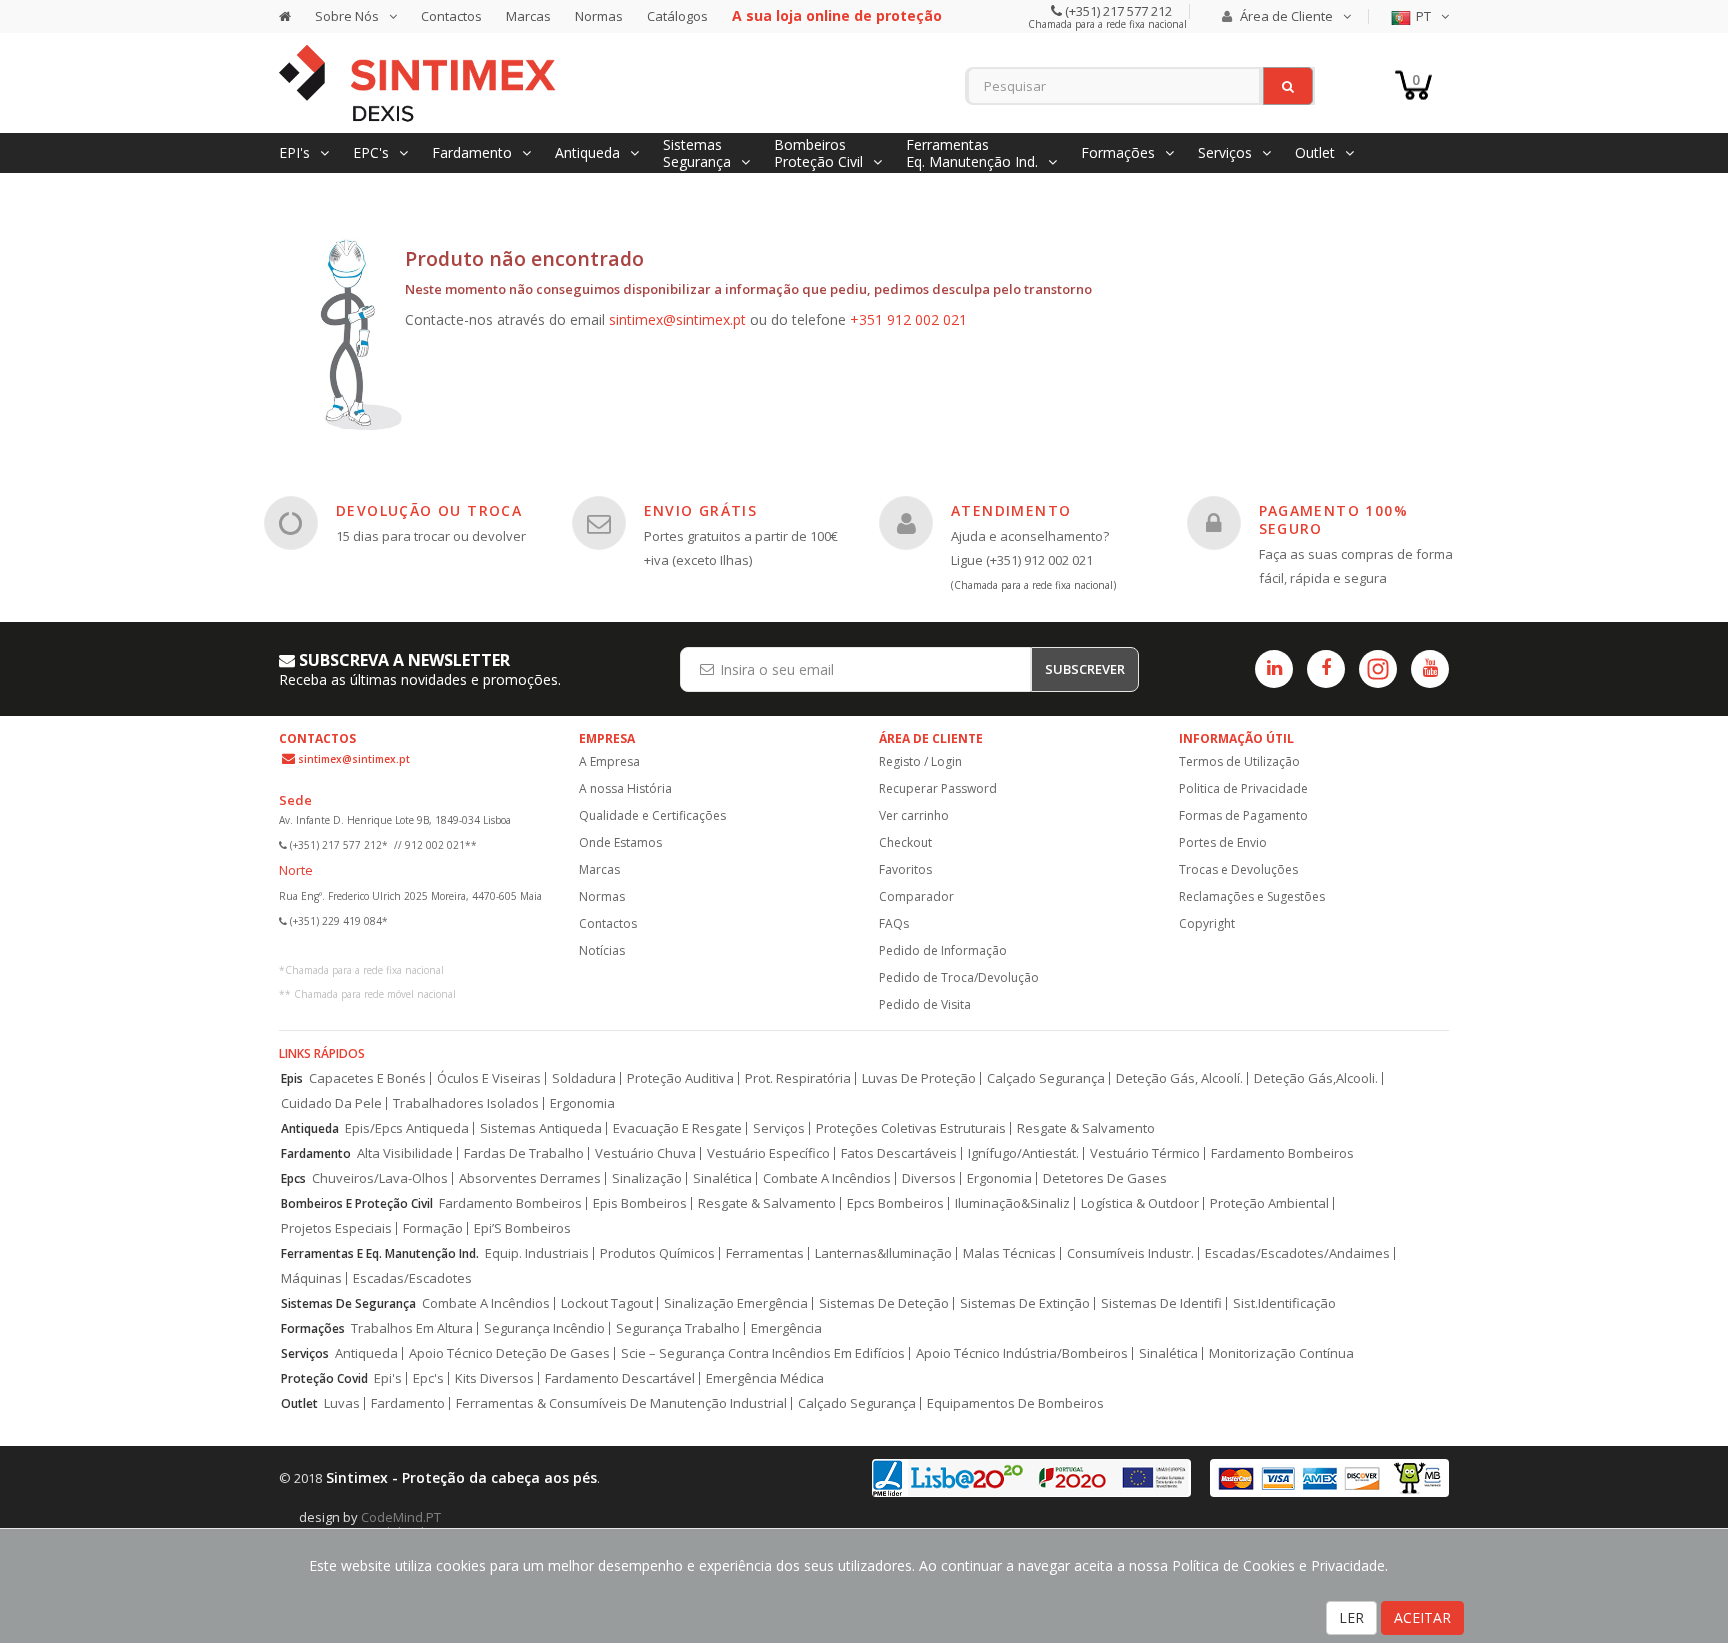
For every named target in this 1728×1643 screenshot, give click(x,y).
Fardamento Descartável (620, 1378)
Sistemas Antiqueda (541, 1128)
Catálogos (677, 16)
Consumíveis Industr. (1130, 1253)
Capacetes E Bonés (367, 1078)
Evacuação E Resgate (677, 1128)
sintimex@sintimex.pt (677, 319)
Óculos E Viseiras (489, 1078)
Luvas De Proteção (919, 1078)
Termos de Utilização (1239, 761)
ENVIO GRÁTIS (701, 510)
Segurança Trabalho (678, 1328)
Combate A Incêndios (827, 1178)
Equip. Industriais (537, 1253)
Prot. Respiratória (798, 1078)
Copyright (1207, 923)
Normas (599, 16)
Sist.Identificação (1284, 1303)
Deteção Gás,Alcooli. (1316, 1078)
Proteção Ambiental (1269, 1203)
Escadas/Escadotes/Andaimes (1297, 1253)
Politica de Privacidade (1243, 788)
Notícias (602, 950)
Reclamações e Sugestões (1252, 896)
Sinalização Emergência (736, 1303)
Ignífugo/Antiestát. (1023, 1153)
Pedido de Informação (943, 950)
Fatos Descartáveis (899, 1153)
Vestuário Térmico (1145, 1153)
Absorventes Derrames (530, 1178)
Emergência (786, 1328)
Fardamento (316, 1153)
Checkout (905, 842)
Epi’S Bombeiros (522, 1228)
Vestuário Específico (768, 1153)
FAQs (894, 923)
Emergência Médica (765, 1378)
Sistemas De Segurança (348, 1303)
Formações (313, 1328)
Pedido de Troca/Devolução (959, 977)
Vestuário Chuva (645, 1153)
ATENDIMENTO (1011, 510)
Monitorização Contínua (1281, 1353)
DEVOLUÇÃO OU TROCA (429, 510)
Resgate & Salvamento (1086, 1128)
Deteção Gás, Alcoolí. (1179, 1078)
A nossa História (625, 788)
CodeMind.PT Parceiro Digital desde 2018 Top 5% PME (419, 1524)
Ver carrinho (914, 815)
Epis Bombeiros (640, 1203)
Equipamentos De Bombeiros (1015, 1403)
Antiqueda (310, 1128)
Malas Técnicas (1009, 1253)
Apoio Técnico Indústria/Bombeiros (1022, 1353)
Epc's (428, 1378)
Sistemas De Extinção (1025, 1303)
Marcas (528, 16)
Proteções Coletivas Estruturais (911, 1128)
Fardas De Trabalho (524, 1153)
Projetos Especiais (336, 1228)
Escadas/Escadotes (412, 1278)
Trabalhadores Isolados (466, 1103)
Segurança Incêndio (544, 1328)
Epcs (293, 1178)
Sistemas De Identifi (1161, 1303)
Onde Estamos (620, 842)
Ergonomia (582, 1103)
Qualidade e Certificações (652, 815)
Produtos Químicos (657, 1253)
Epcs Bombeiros (895, 1203)
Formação (433, 1228)
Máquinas (311, 1278)
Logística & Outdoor (1140, 1203)
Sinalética (722, 1178)
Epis (292, 1078)
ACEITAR (1422, 1617)
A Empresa (609, 761)
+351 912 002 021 (908, 319)
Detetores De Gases (1105, 1178)
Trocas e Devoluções (1238, 869)
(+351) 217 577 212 (1117, 11)
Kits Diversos (494, 1378)
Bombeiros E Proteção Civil (357, 1203)
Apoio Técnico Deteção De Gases (509, 1353)
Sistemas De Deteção (884, 1303)
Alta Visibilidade (405, 1153)
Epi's (388, 1378)
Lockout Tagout (607, 1303)
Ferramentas (765, 1253)
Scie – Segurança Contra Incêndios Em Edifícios (763, 1353)
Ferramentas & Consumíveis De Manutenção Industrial (621, 1403)
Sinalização (647, 1178)
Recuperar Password (938, 788)
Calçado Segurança (1046, 1078)
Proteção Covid (324, 1378)
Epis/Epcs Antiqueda (407, 1128)
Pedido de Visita (925, 1004)
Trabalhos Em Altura (412, 1328)
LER (1351, 1617)
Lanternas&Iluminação (883, 1253)
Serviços (779, 1128)
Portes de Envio (1223, 842)
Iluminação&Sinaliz (1012, 1203)
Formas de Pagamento (1243, 815)
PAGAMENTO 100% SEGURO (1334, 519)
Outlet (299, 1403)
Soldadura (584, 1078)
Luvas (342, 1403)
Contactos (451, 16)
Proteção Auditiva (680, 1078)
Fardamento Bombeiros (1282, 1153)
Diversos (929, 1178)
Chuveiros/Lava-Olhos (380, 1178)
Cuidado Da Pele (331, 1103)
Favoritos (905, 869)
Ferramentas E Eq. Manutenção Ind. (380, 1253)
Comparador (916, 896)
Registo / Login (920, 761)
